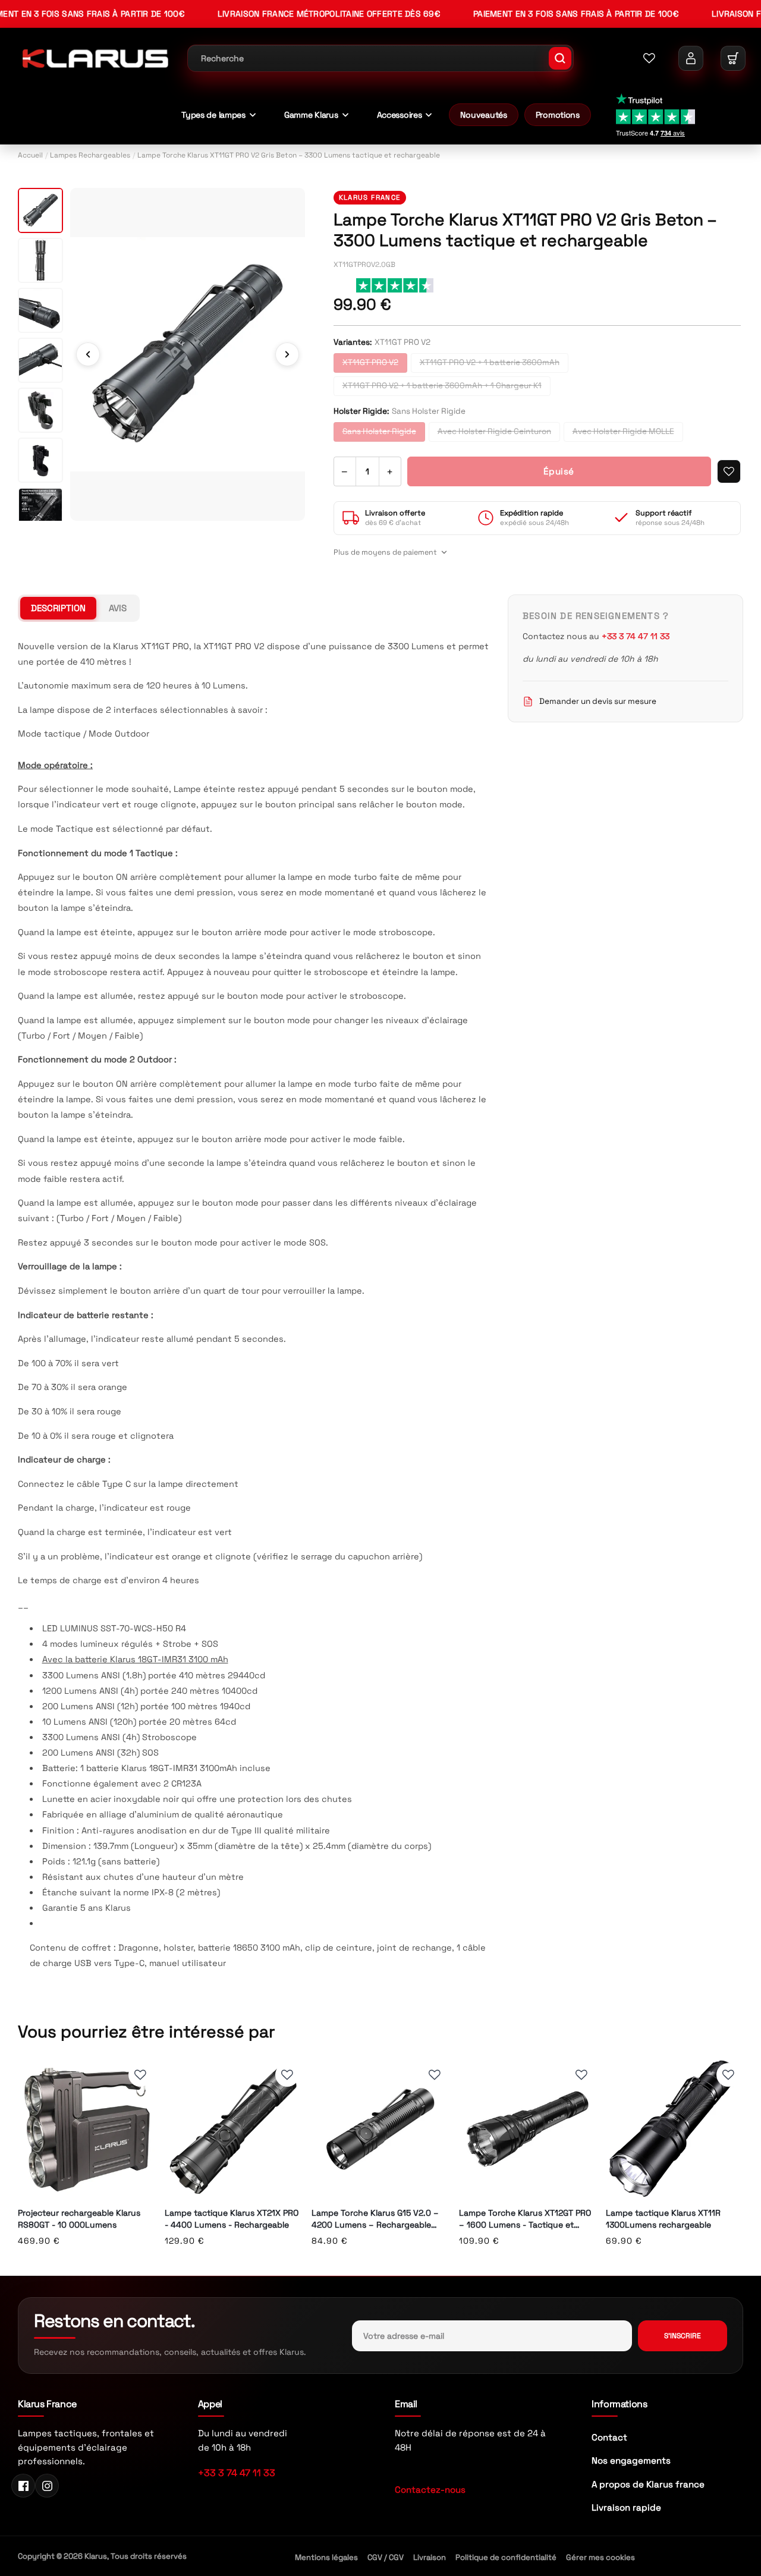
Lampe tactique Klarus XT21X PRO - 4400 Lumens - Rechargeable (232, 2219)
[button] (733, 58)
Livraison (430, 2557)
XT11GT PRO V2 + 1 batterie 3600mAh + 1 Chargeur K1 (442, 386)
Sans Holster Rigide (379, 431)
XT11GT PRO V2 (370, 362)
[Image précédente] (88, 354)
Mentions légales (326, 2557)
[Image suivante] (287, 354)
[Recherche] (560, 58)
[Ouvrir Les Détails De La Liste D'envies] (649, 58)
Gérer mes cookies (600, 2557)
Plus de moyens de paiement (385, 552)
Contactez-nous (430, 2489)
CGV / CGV (386, 2557)
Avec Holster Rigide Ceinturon (494, 431)
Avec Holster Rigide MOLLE (623, 431)
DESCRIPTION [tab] (58, 608)
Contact (609, 2437)
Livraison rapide (626, 2507)
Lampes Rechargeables (90, 155)
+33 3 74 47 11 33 (237, 2473)
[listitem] (40, 210)
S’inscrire (683, 2336)
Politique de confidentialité (506, 2557)
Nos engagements (631, 2460)
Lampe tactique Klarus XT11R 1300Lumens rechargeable (663, 2219)
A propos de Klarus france (648, 2484)
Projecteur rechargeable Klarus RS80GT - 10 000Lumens (79, 2219)
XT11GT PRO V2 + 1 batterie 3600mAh (490, 362)
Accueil (30, 155)
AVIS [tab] (118, 608)
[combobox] (380, 58)
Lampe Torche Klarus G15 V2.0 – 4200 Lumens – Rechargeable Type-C (375, 2219)
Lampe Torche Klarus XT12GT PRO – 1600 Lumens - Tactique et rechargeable (525, 2219)
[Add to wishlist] (729, 471)
